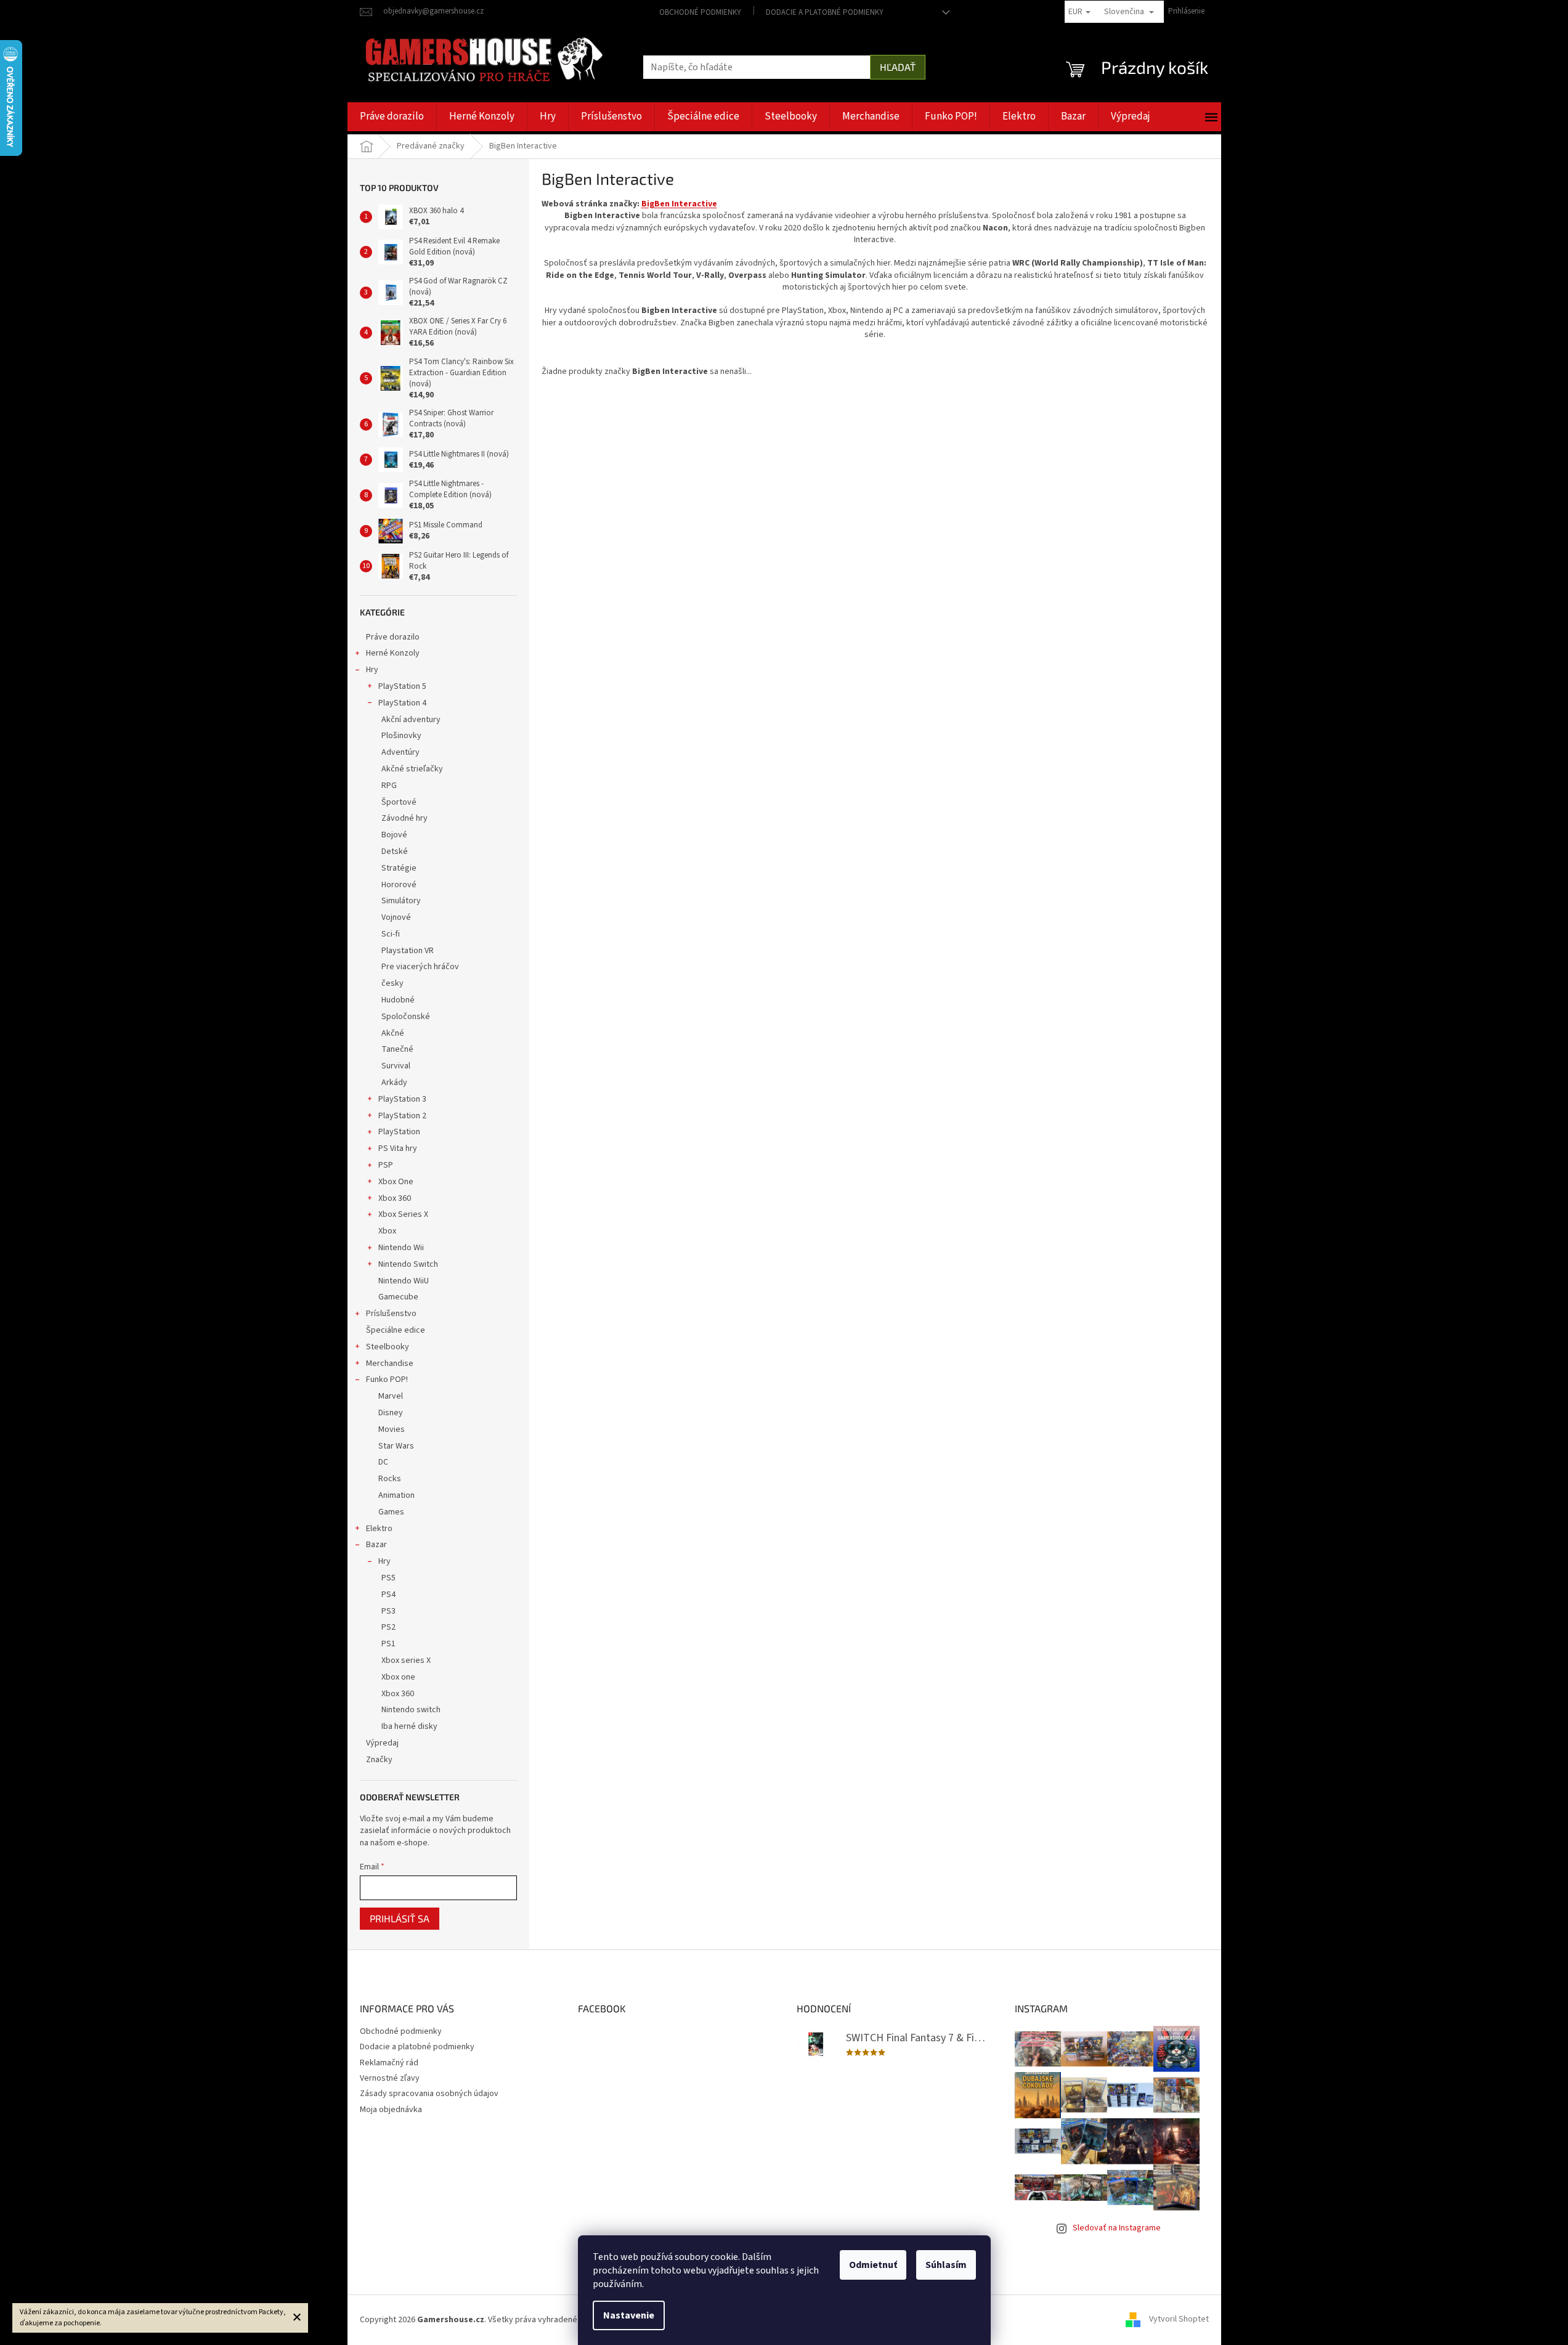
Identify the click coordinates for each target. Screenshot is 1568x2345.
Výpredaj (382, 1743)
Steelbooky (388, 1347)
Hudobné (398, 1000)
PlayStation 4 (402, 703)
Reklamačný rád (389, 2063)
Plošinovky (401, 736)
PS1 (388, 1644)
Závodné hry (404, 818)
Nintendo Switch (408, 1264)
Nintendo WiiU (404, 1281)
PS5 (388, 1578)
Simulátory (401, 901)
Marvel (391, 1396)
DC (383, 1462)
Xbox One (396, 1182)
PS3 (388, 1611)
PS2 (388, 1627)
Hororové (399, 885)
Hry (372, 670)
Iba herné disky (409, 1726)
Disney (391, 1413)
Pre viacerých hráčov (420, 967)
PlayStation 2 (402, 1116)
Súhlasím (946, 2265)
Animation (396, 1495)
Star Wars (396, 1446)
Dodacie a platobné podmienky (825, 12)
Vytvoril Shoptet (1179, 2320)
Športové (399, 802)
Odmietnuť (873, 2265)
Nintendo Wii (401, 1248)
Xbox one (398, 1677)
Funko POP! (387, 1380)
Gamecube (398, 1297)
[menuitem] (392, 117)
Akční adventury (411, 720)
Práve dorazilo (393, 637)
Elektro (379, 1529)
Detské (395, 851)
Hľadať (898, 67)
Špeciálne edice (396, 1330)
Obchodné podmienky (700, 12)
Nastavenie (629, 2315)
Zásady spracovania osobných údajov (429, 2094)
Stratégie (399, 868)
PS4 (388, 1595)
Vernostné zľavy (390, 2078)
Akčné (393, 1033)
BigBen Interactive (679, 204)
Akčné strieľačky (412, 769)
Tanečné (397, 1049)
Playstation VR (408, 951)
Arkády (394, 1083)
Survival (396, 1066)
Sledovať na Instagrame (1117, 2228)
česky (392, 983)
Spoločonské (406, 1017)
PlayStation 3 (402, 1099)
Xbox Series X (403, 1214)
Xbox (387, 1231)
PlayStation (399, 1132)
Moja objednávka (391, 2110)
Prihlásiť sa (400, 1918)
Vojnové (396, 917)
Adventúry (400, 752)
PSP (386, 1165)
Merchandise (390, 1364)
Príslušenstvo (391, 1314)
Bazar (376, 1545)
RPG (389, 786)
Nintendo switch (411, 1710)
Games (391, 1512)
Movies (392, 1429)
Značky (379, 1760)
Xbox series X (406, 1660)
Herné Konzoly (393, 653)
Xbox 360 (395, 1198)
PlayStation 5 (402, 686)
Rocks (390, 1479)
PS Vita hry (398, 1148)
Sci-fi (391, 934)
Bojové (394, 835)
